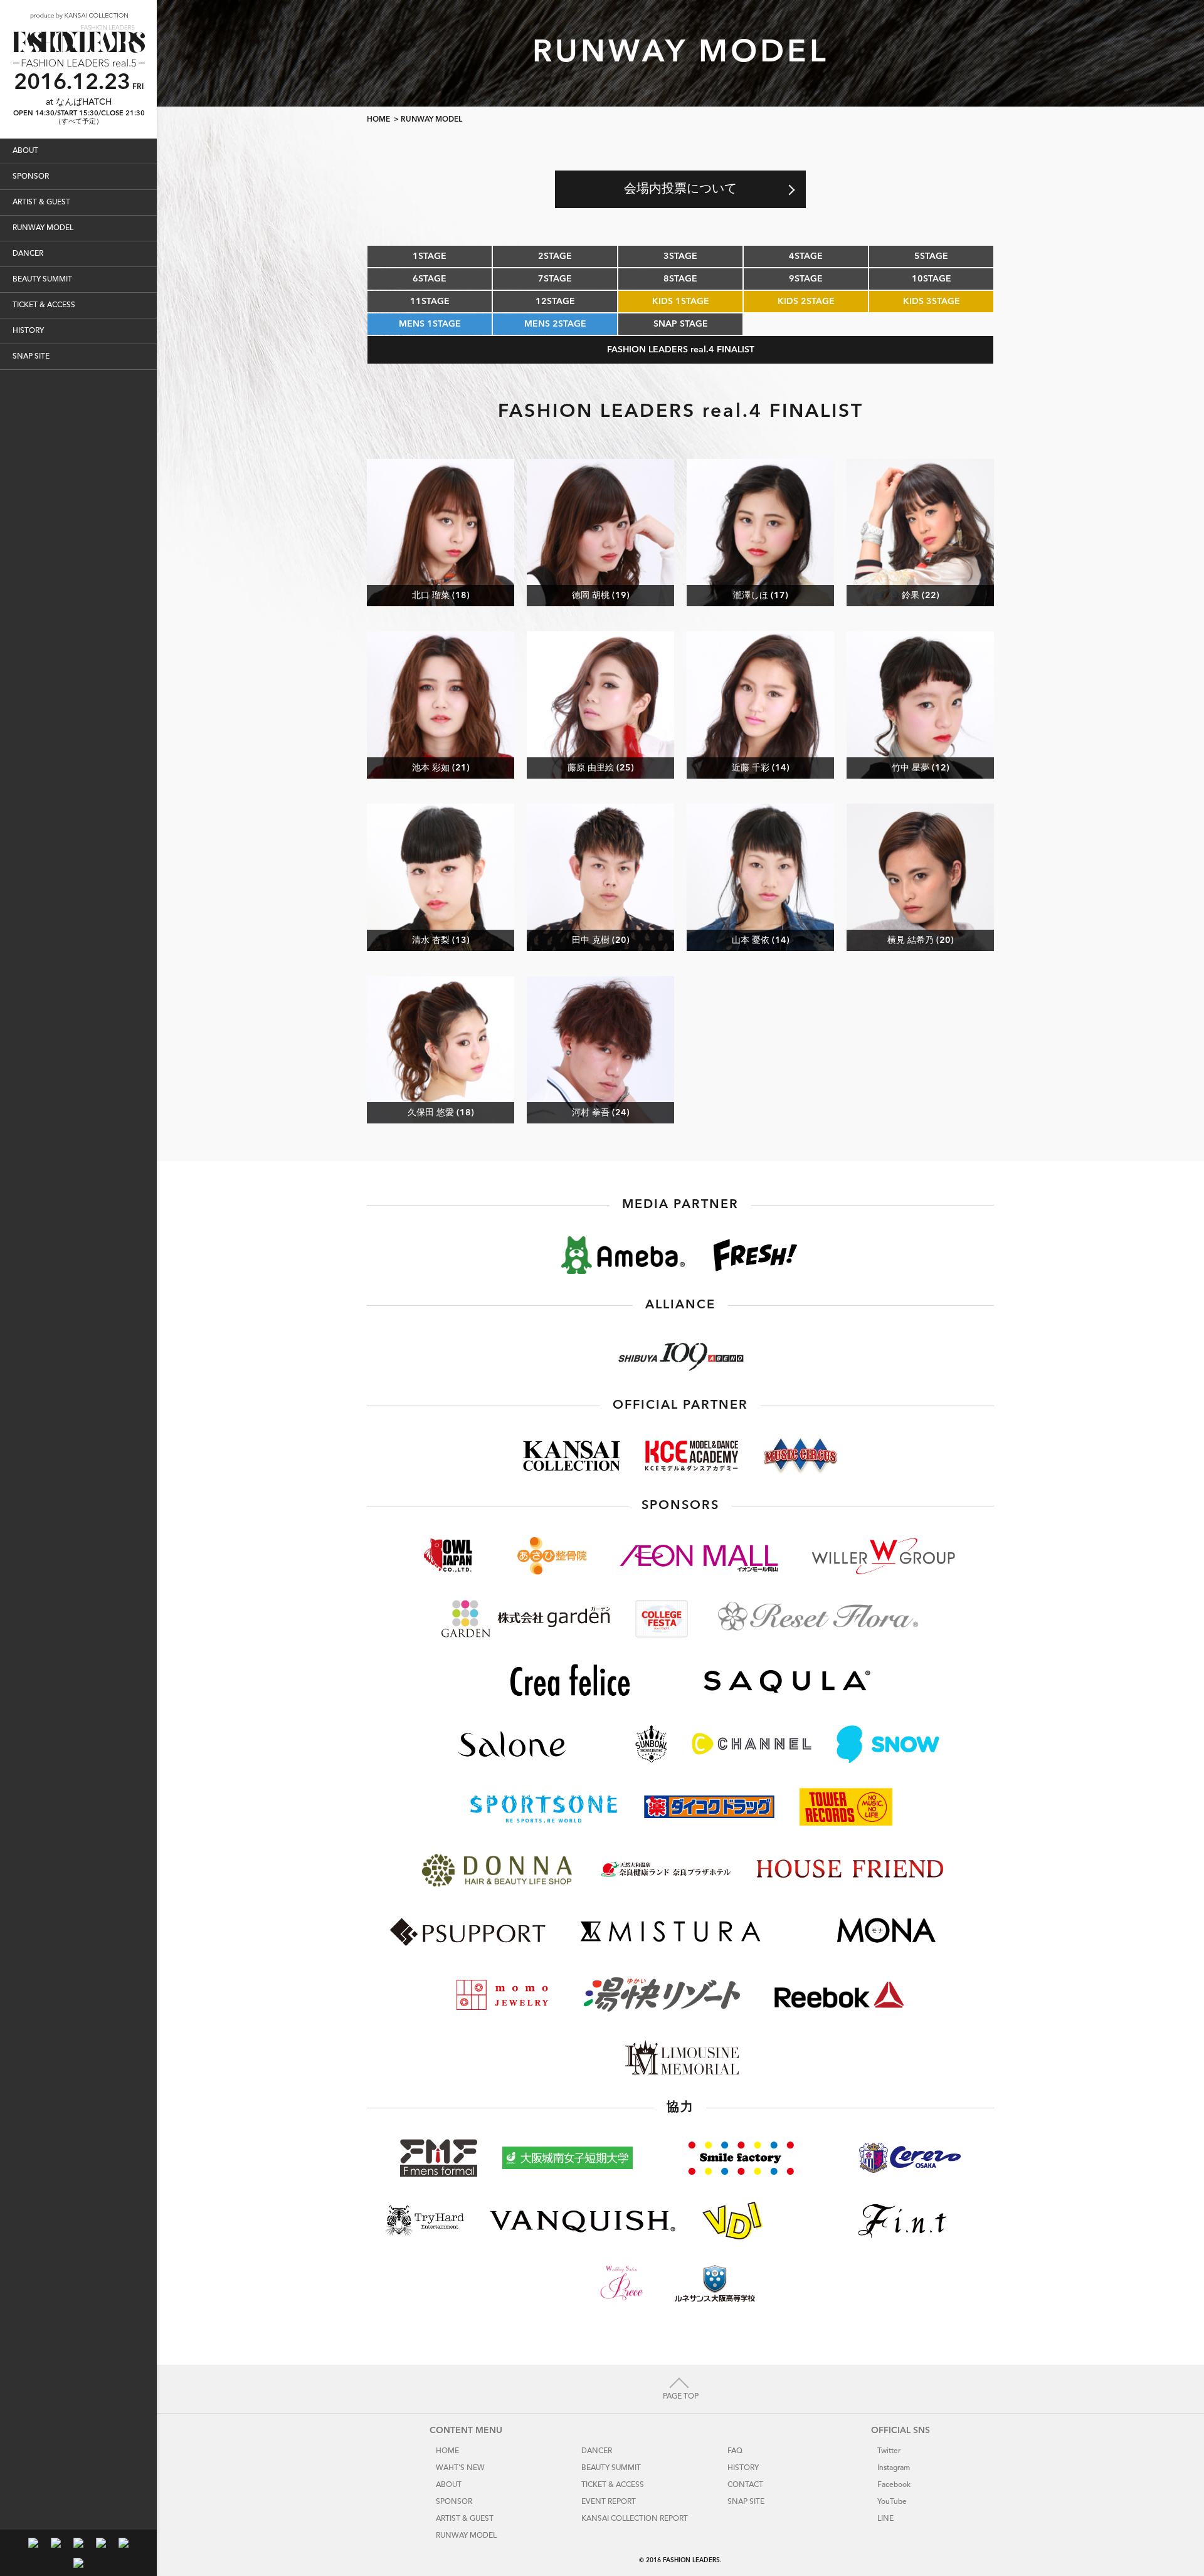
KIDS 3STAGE (932, 302)
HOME (378, 120)
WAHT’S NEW (460, 2468)
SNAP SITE (31, 357)
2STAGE (555, 256)
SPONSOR (31, 177)
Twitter (889, 2451)
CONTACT (745, 2485)
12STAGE (555, 302)
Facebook (894, 2485)
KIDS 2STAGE (806, 302)
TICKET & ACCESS (44, 305)
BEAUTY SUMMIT (42, 280)
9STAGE (806, 279)
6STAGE (430, 279)
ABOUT (25, 151)
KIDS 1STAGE (681, 302)
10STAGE (932, 279)
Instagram (894, 2468)
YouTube (892, 2502)
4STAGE (806, 256)
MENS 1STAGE (430, 324)
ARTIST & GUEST (41, 202)
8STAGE (680, 279)
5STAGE (931, 256)
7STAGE (555, 279)
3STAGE (680, 256)
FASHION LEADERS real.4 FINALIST (681, 350)
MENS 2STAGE (555, 324)
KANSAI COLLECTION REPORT (635, 2519)
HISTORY (28, 331)
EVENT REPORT (609, 2502)
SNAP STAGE (681, 324)
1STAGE (430, 256)
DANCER (28, 254)
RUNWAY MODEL (43, 228)
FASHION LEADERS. (692, 2560)
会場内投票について (680, 189)
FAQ (735, 2451)
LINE (885, 2519)
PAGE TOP (681, 2397)
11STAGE (430, 302)
